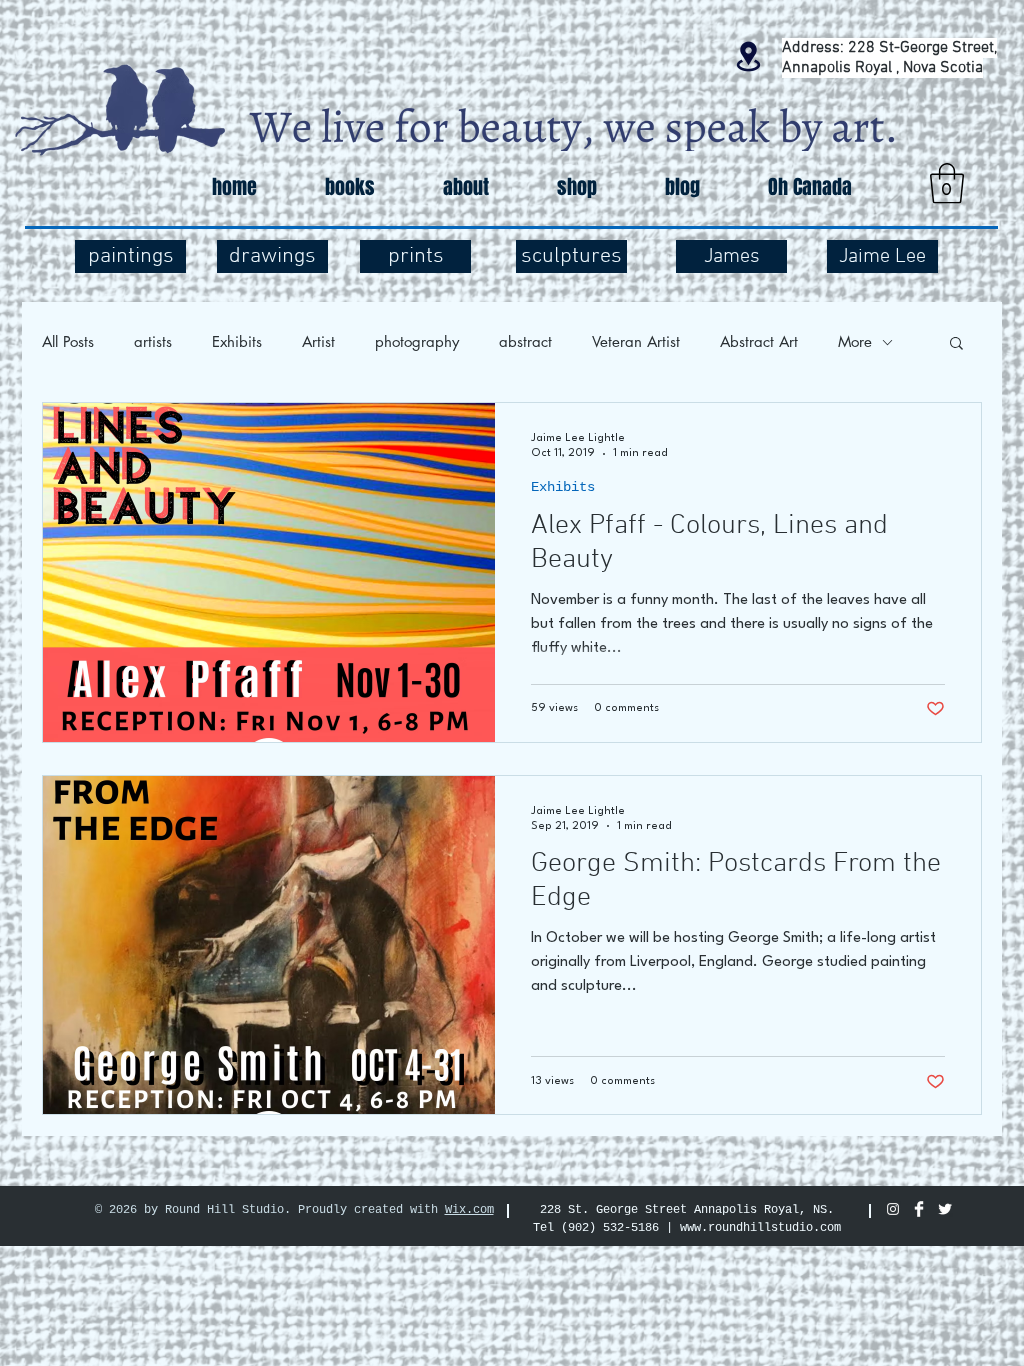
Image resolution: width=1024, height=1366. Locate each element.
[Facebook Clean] (919, 1209)
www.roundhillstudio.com (760, 1228)
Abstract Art (759, 342)
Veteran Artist (636, 342)
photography (417, 342)
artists (153, 342)
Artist (318, 342)
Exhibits (237, 342)
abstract (525, 342)
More (855, 342)
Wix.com (469, 1210)
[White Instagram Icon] (893, 1209)
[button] (947, 183)
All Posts (68, 342)
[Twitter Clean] (945, 1209)
